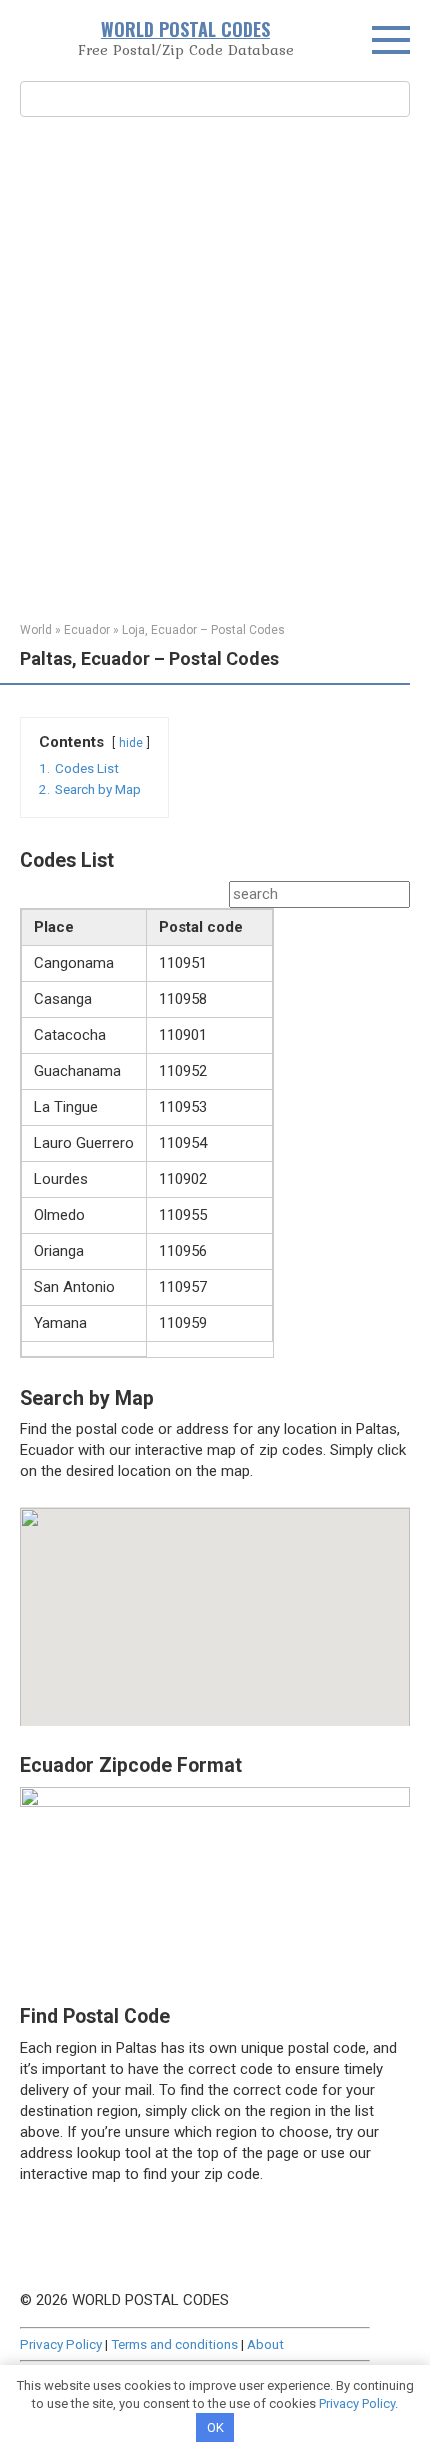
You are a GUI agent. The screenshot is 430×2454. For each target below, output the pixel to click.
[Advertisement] (215, 367)
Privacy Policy (61, 2344)
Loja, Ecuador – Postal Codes (203, 630)
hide (131, 743)
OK (215, 2427)
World (36, 630)
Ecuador (87, 630)
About (265, 2344)
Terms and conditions (174, 2344)
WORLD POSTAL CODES (185, 29)
